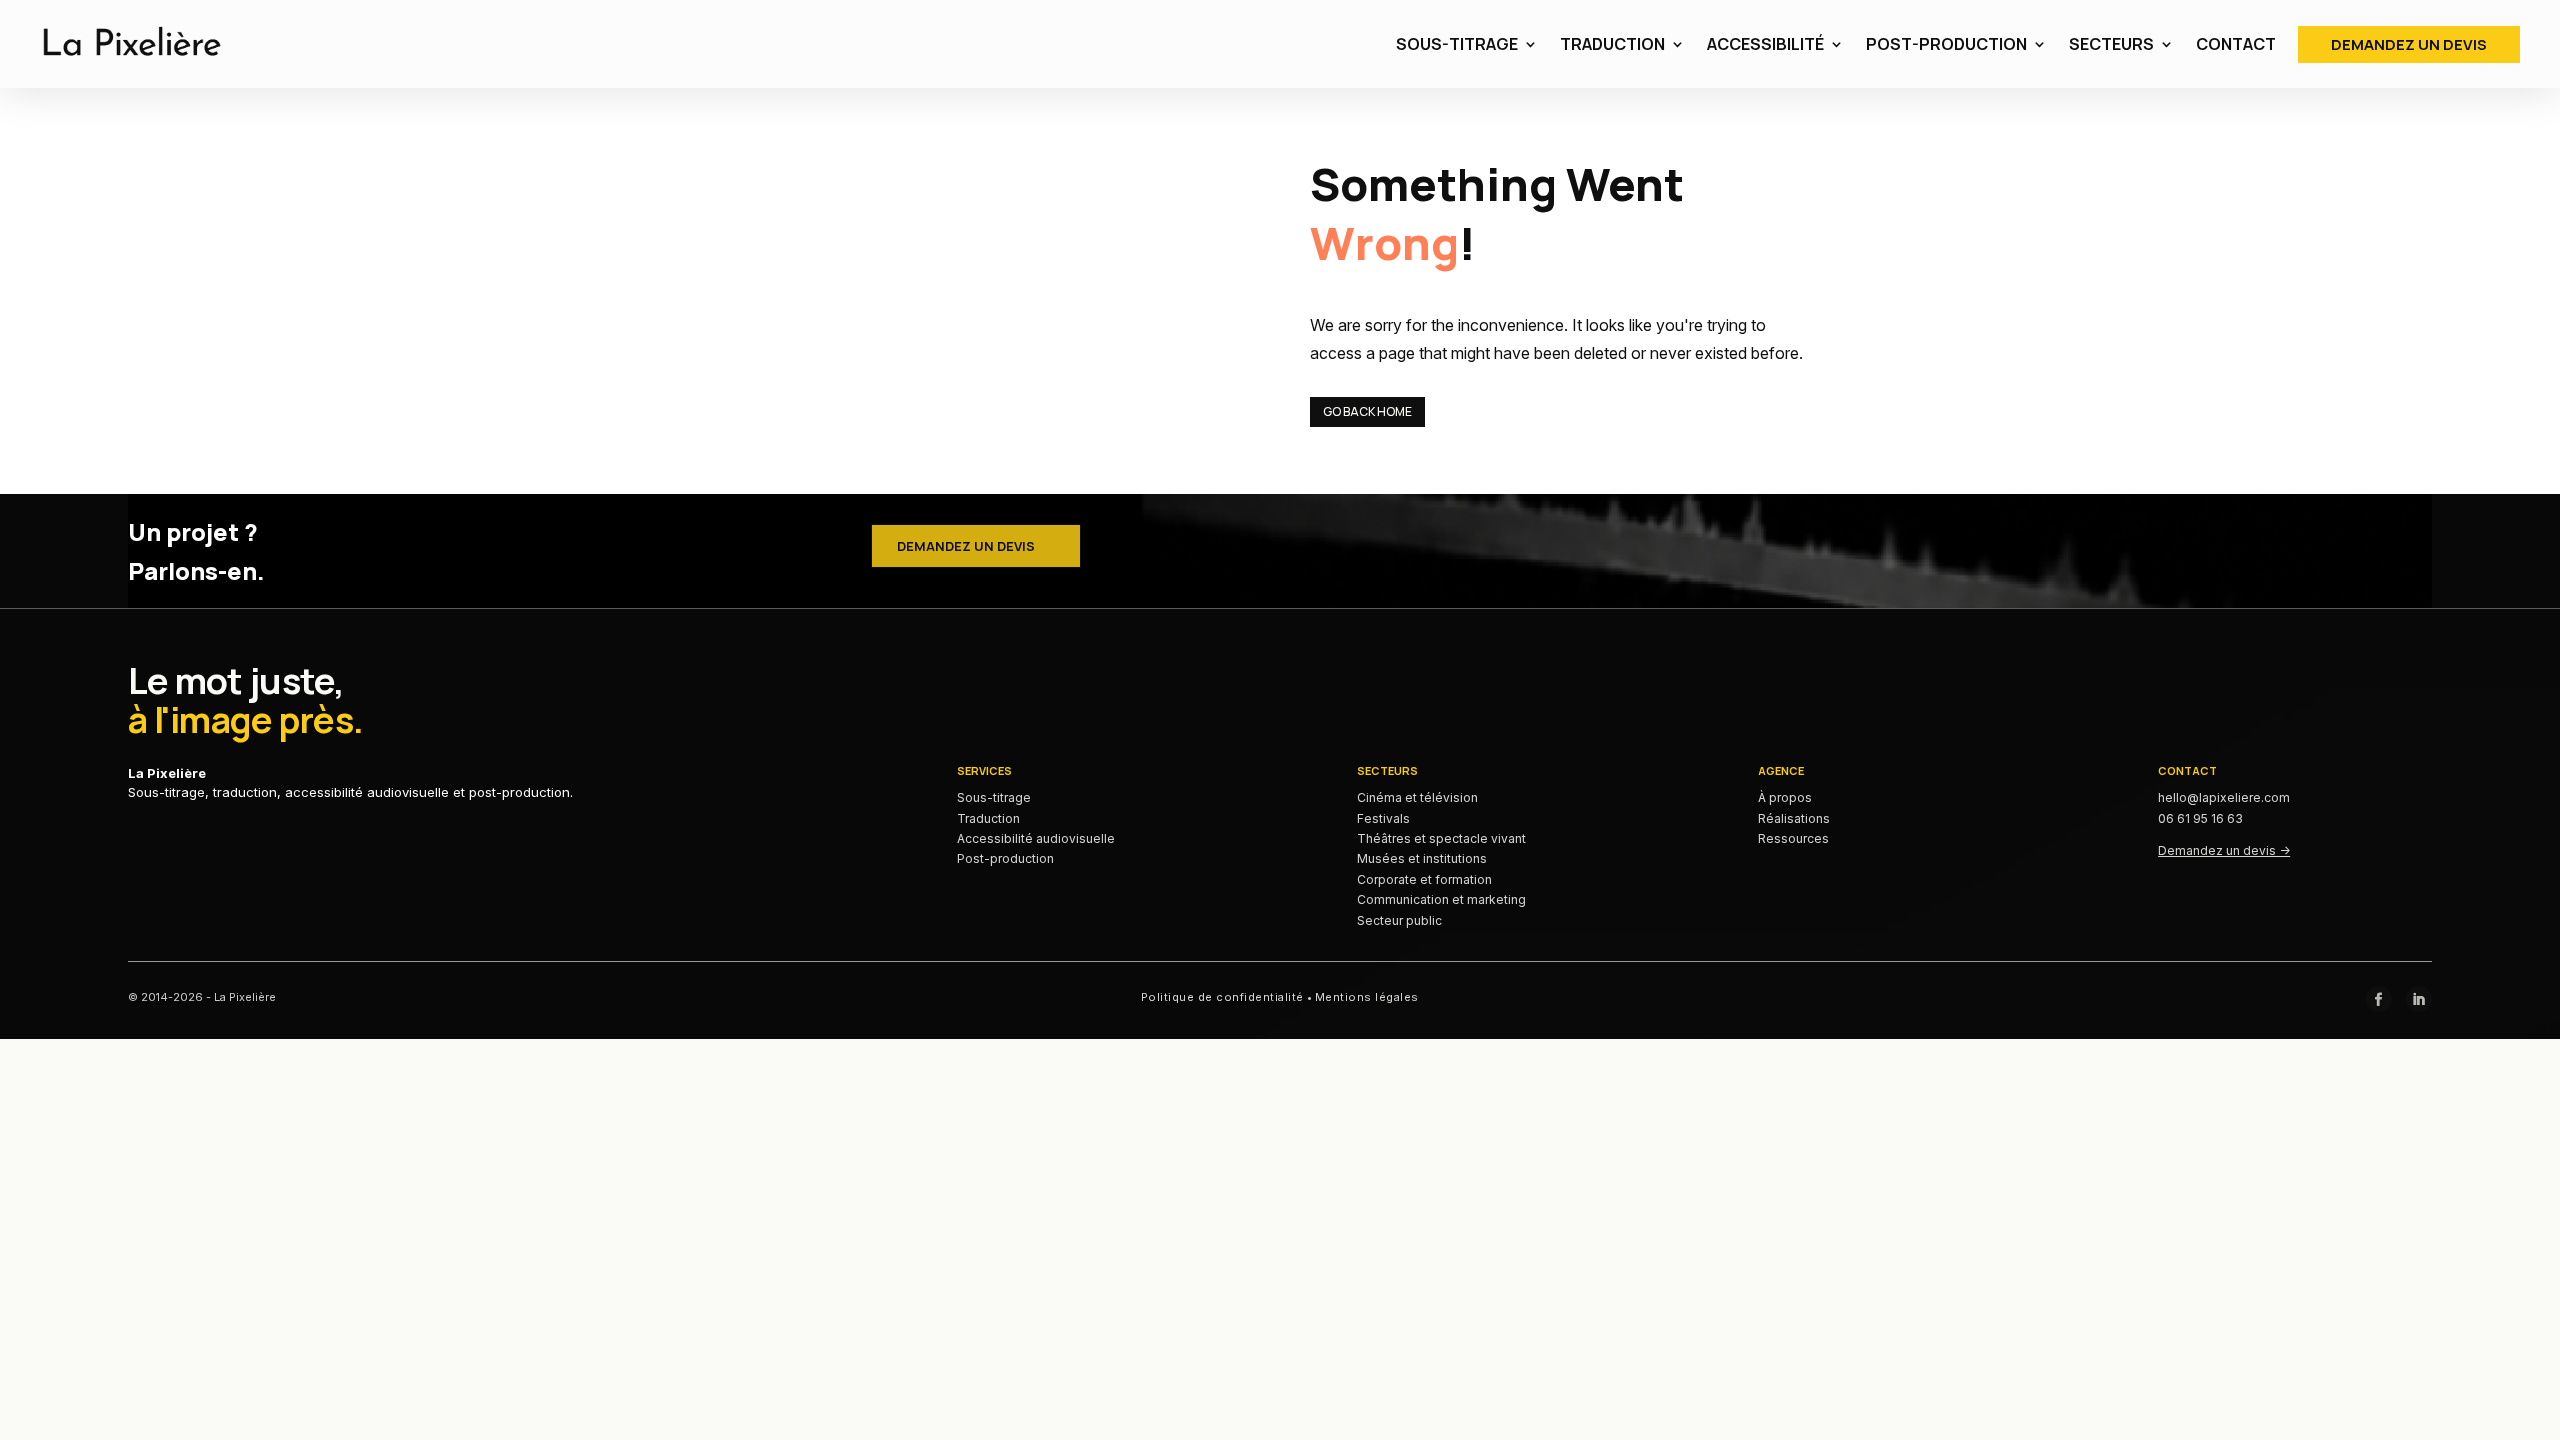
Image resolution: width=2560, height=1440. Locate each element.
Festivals (1383, 818)
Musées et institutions (1422, 858)
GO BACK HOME (1367, 411)
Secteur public (1399, 920)
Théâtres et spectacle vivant (1441, 838)
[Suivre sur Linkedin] (2419, 999)
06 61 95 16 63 (2200, 818)
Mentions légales (1367, 997)
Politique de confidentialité (1222, 997)
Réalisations (1794, 818)
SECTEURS (2111, 44)
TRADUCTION (1612, 44)
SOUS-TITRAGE (1457, 44)
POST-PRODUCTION (1946, 44)
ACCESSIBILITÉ (1765, 44)
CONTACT (2236, 44)
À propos (1785, 797)
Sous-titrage (994, 797)
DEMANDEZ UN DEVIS (2409, 44)
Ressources (1793, 838)
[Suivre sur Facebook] (2379, 999)
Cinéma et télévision (1417, 797)
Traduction (988, 818)
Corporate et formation (1424, 879)
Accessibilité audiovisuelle (1036, 838)
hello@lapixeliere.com (2224, 797)
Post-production (1005, 858)
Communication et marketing (1441, 899)
